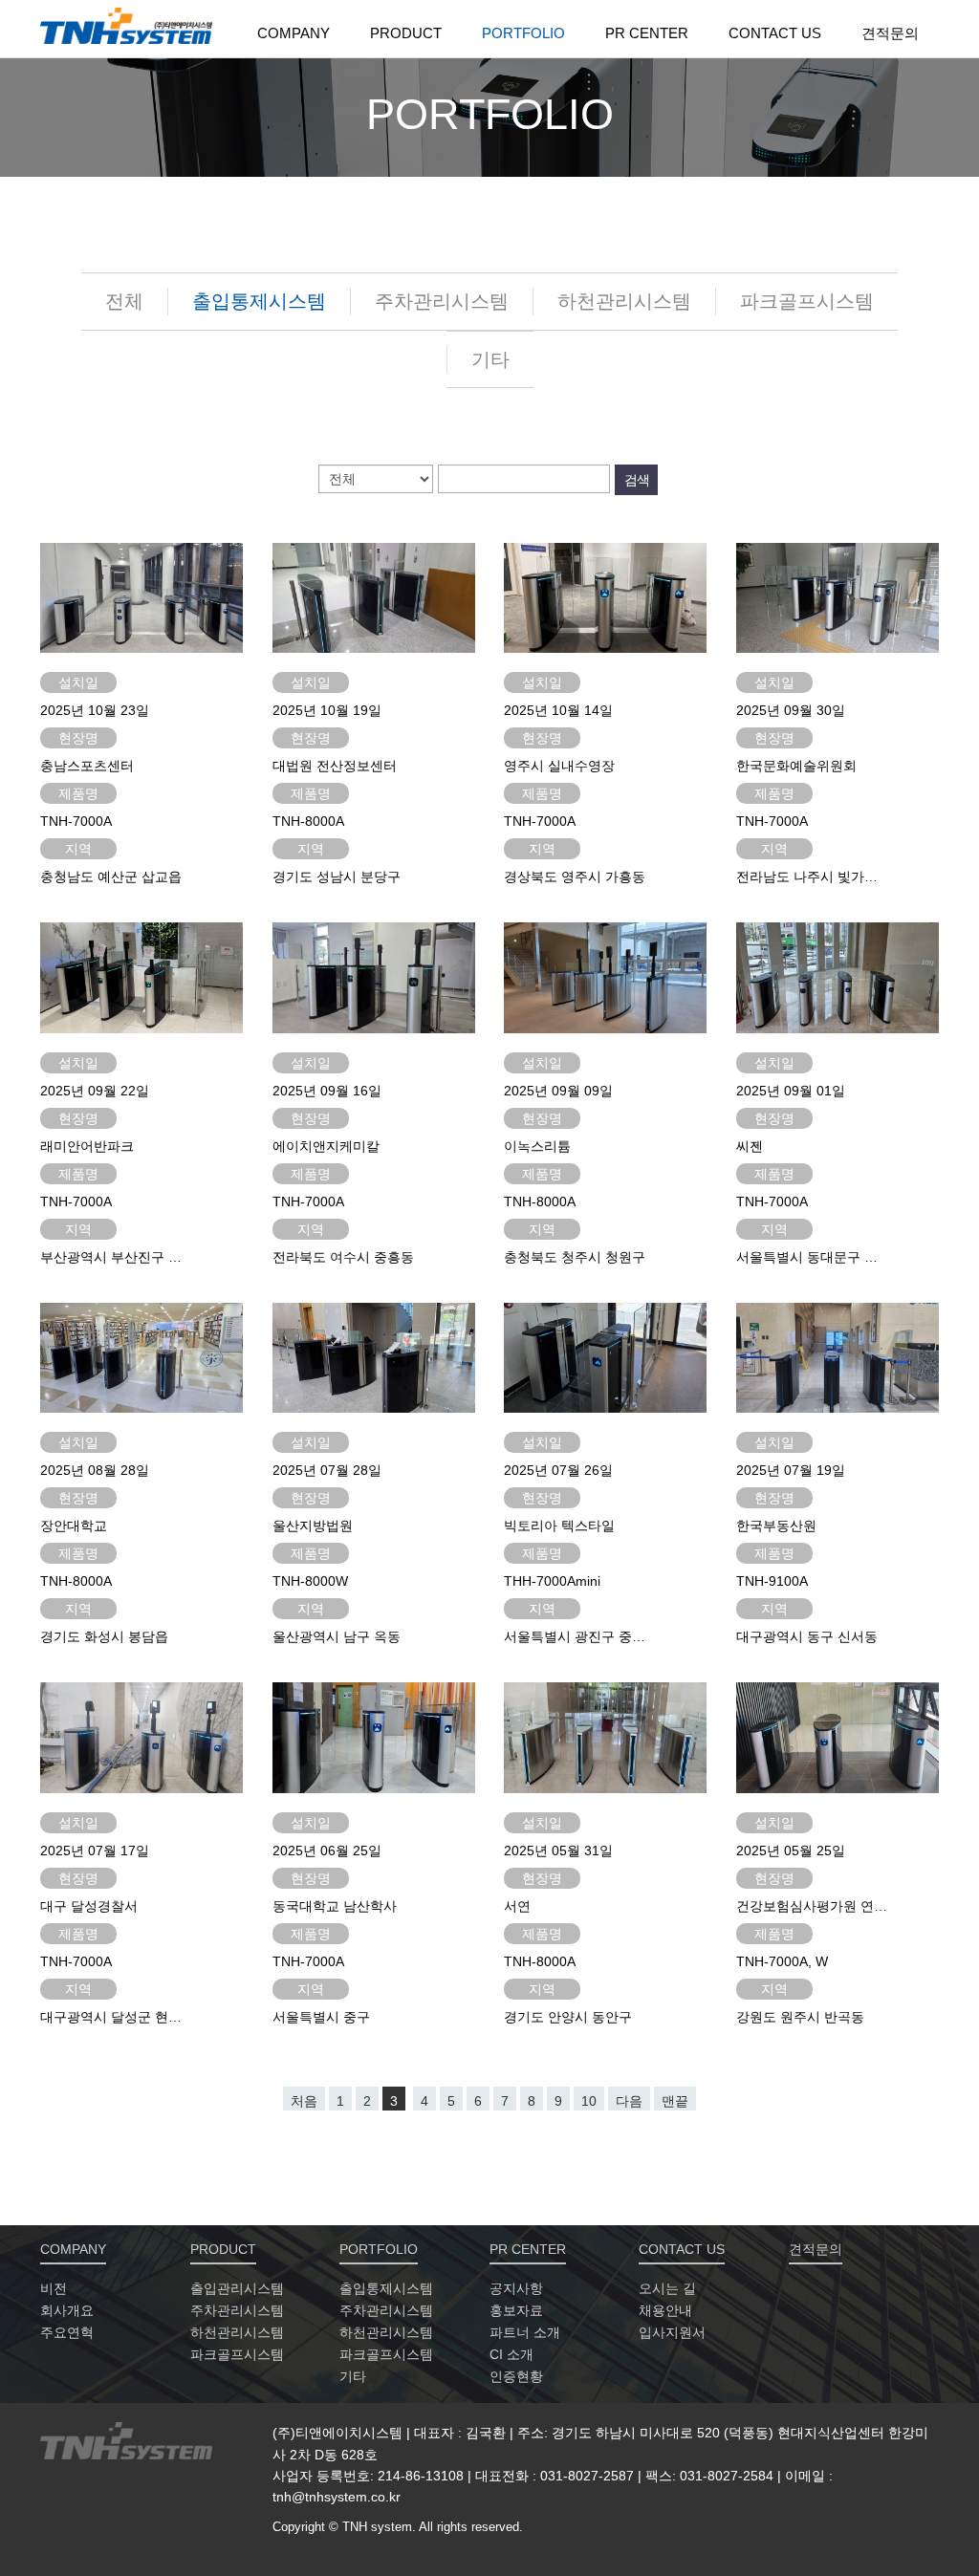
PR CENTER (647, 33)
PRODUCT (406, 33)
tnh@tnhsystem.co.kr (337, 2497)
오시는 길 (667, 2288)
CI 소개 (511, 2354)
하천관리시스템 (624, 301)
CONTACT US (775, 33)
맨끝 (675, 2101)
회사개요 (67, 2310)
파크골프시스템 (807, 301)
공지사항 (516, 2288)
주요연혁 (67, 2332)
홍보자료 (516, 2310)
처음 (304, 2101)
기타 (490, 359)
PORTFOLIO (523, 33)
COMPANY (294, 33)
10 (589, 2101)
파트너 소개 (525, 2332)
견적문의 (890, 33)
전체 (124, 301)
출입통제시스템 (259, 301)
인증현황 (516, 2376)
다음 (629, 2101)
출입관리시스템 (237, 2288)
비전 (54, 2288)
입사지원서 (672, 2332)
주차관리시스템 (442, 301)
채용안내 (665, 2310)
